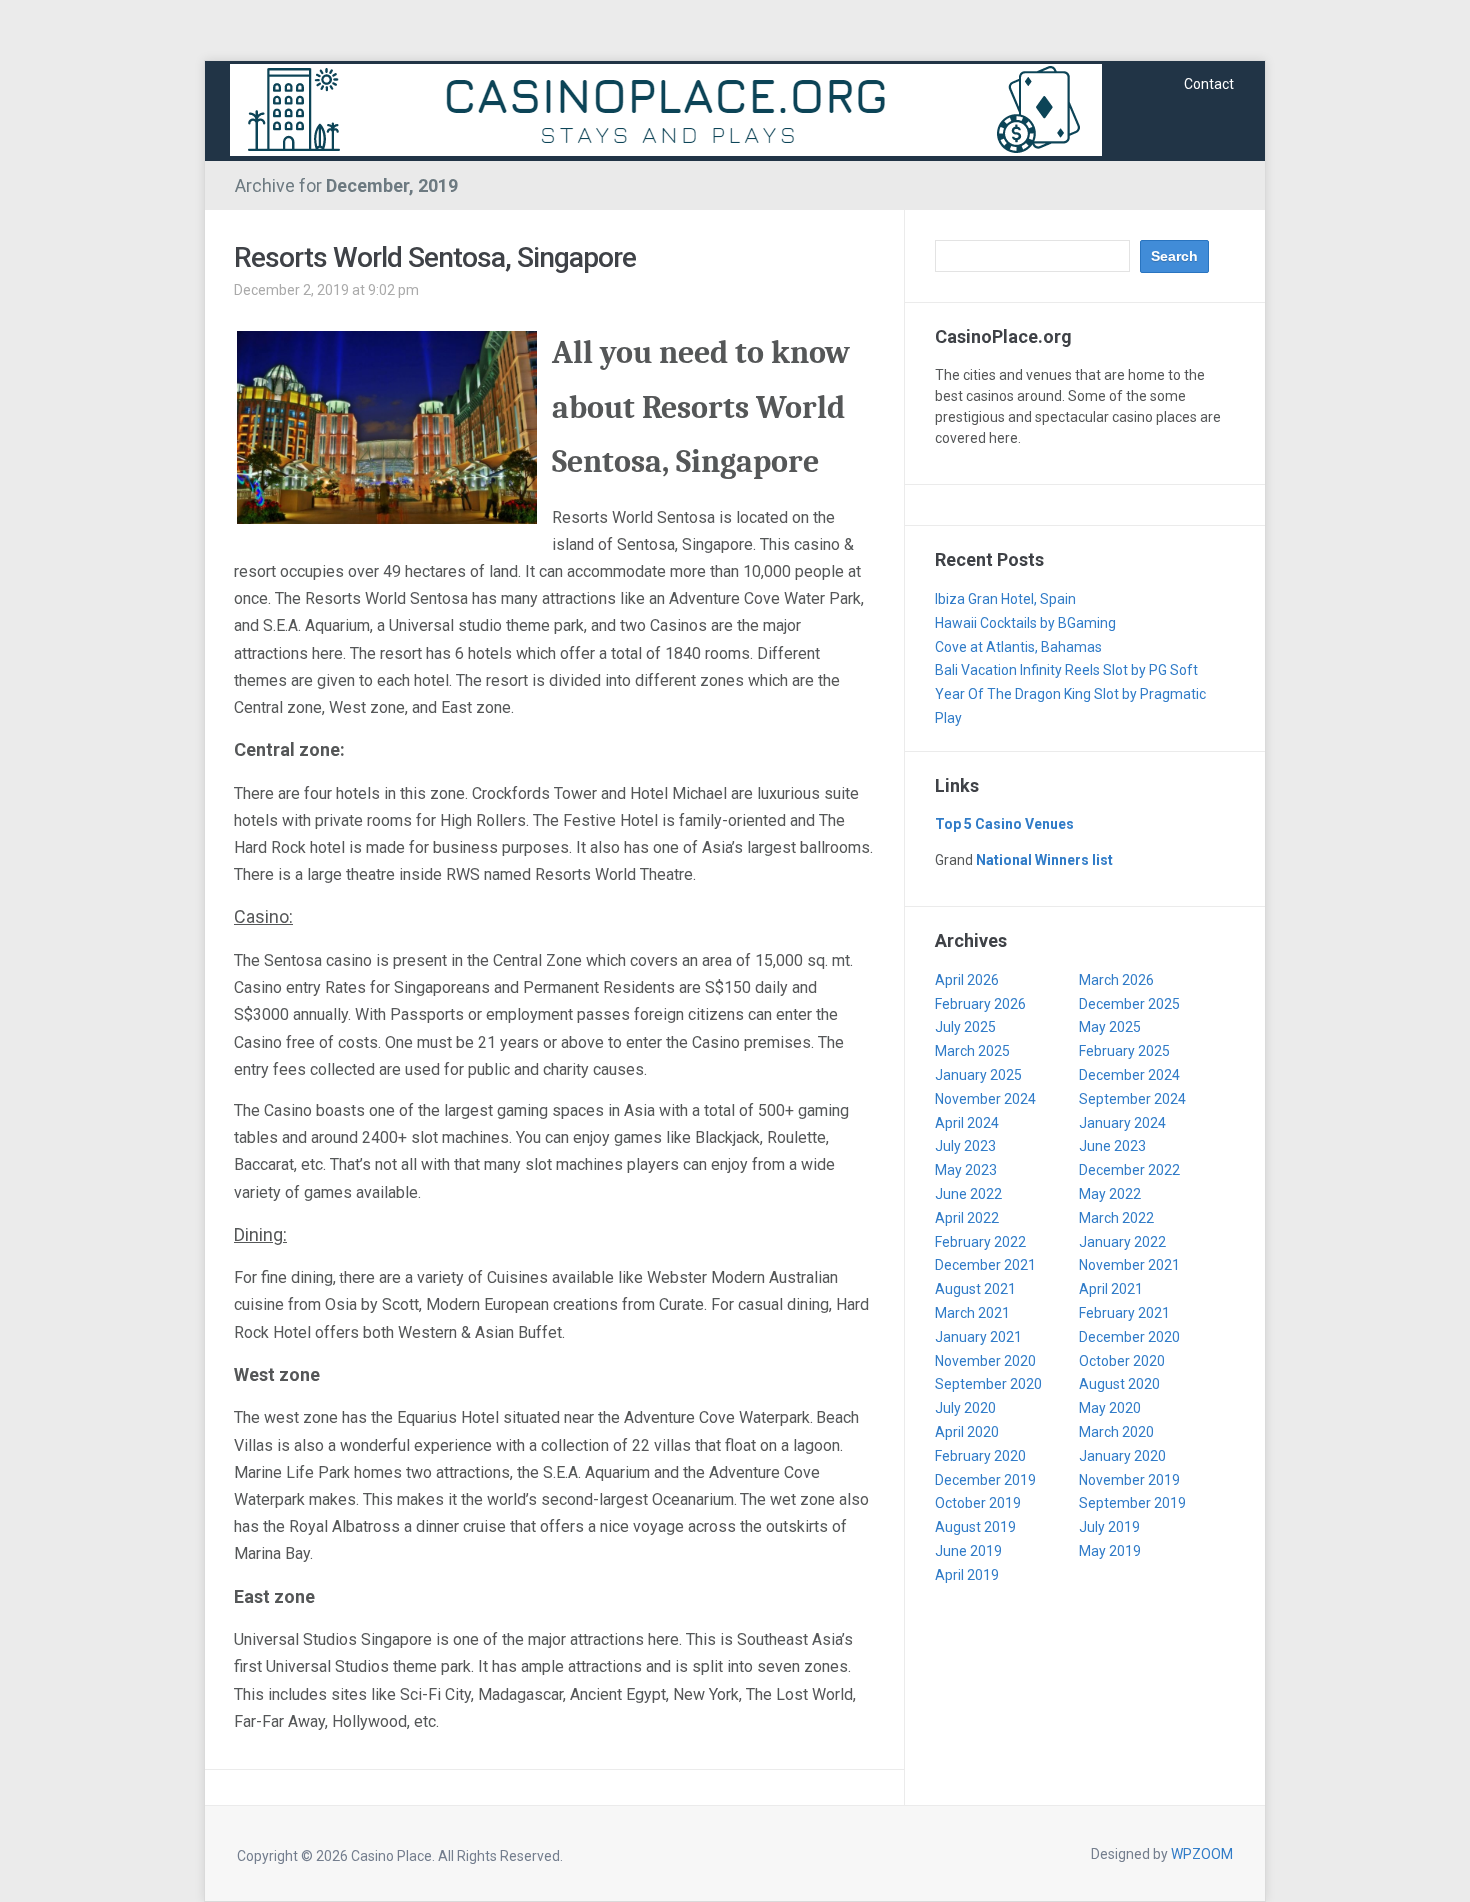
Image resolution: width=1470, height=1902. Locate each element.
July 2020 (965, 1408)
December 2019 (985, 1480)
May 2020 (1110, 1408)
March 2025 (972, 1051)
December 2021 (985, 1265)
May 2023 (966, 1170)
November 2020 (985, 1361)
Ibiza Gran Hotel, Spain (1005, 599)
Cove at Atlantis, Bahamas (1018, 647)
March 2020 (1116, 1432)
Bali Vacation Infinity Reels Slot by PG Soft (1066, 670)
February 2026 (980, 1004)
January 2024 (1122, 1123)
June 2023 (1112, 1146)
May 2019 (1110, 1551)
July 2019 (1109, 1527)
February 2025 (1124, 1051)
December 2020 (1129, 1337)
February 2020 (980, 1456)
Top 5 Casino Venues (1004, 824)
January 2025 (978, 1075)
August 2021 (975, 1289)
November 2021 (1129, 1265)
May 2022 (1110, 1194)
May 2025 (1110, 1027)
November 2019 (1129, 1480)
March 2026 (1116, 980)
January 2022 (1122, 1242)
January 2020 (1122, 1456)
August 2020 (1119, 1384)
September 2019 (1132, 1503)
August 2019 (975, 1527)
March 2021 (972, 1313)
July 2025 (965, 1027)
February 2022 (980, 1242)
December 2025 (1129, 1004)
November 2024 (985, 1099)
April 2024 (967, 1123)
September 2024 (1132, 1099)
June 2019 (968, 1551)
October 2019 (978, 1503)
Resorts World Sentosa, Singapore (435, 257)
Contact (1209, 84)
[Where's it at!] (666, 109)
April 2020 (967, 1432)
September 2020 (988, 1384)
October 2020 (1122, 1361)
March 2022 (1116, 1218)
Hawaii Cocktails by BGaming (1027, 623)
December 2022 (1129, 1170)
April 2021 (1111, 1289)
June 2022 (968, 1194)
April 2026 (967, 980)
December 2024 (1129, 1075)
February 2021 (1124, 1313)
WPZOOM (1202, 1854)
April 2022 (967, 1218)
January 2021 (978, 1337)
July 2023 (965, 1146)
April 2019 (967, 1575)
